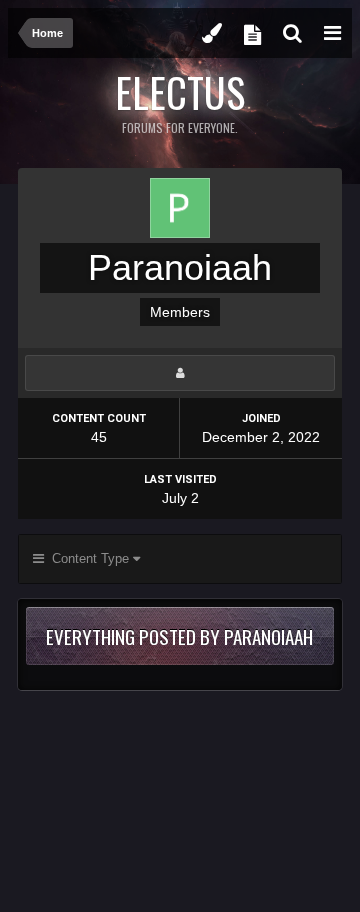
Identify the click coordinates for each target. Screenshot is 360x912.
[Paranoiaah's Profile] (180, 373)
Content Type (88, 558)
